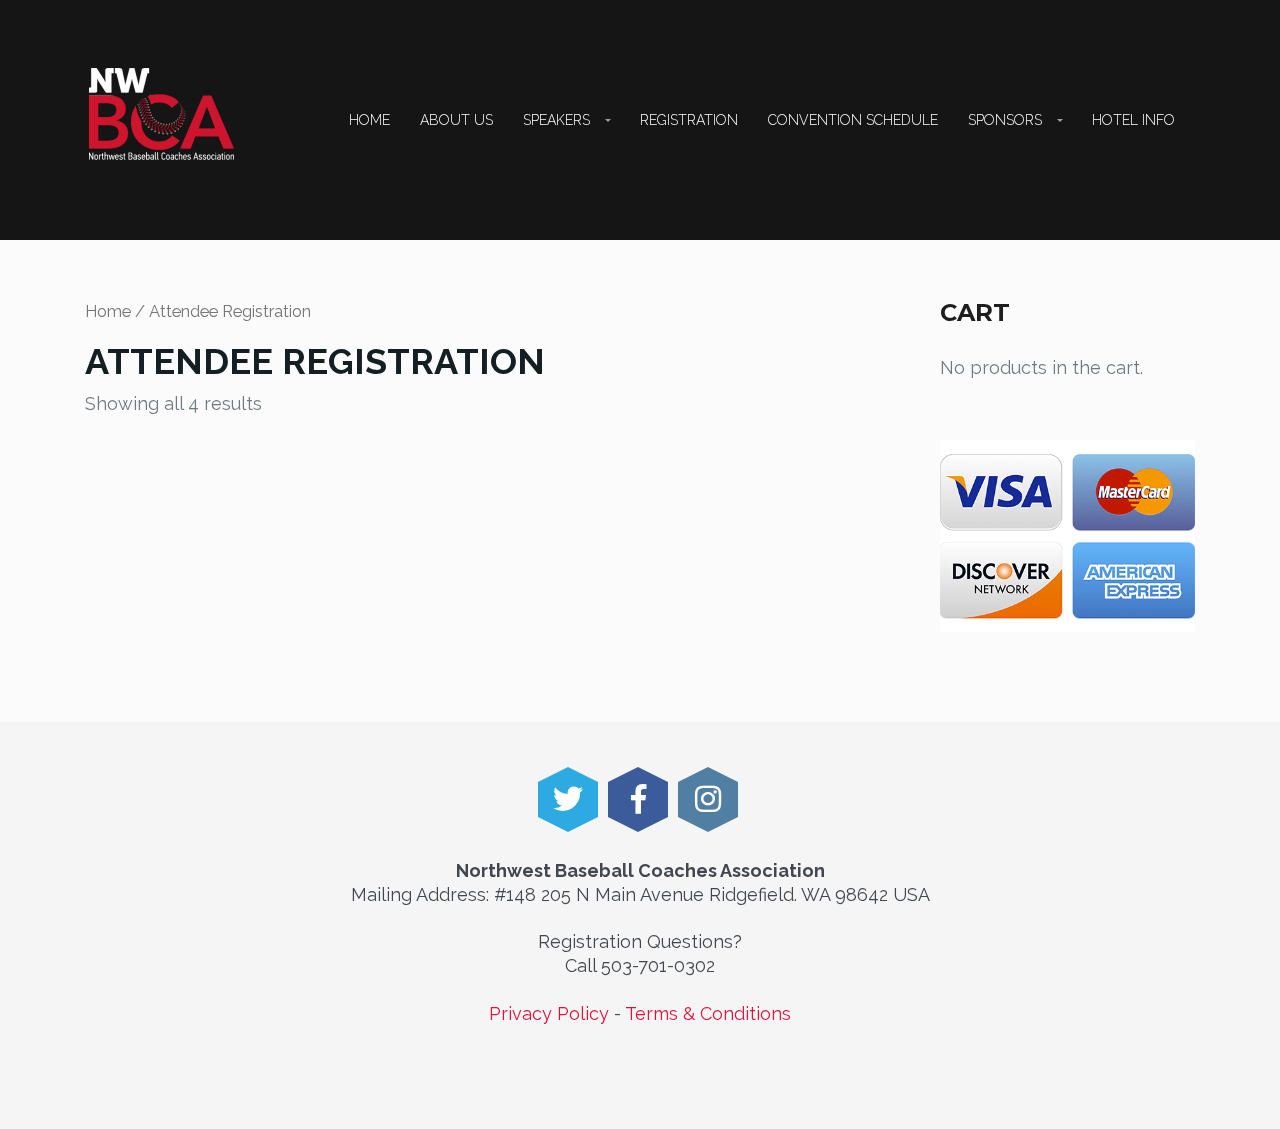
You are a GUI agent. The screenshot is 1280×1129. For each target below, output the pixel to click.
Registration (689, 120)
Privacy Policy (549, 1013)
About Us (456, 120)
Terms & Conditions (708, 1013)
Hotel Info (1133, 120)
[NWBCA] (161, 114)
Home (369, 120)
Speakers (556, 120)
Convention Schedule (853, 120)
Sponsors (1005, 120)
